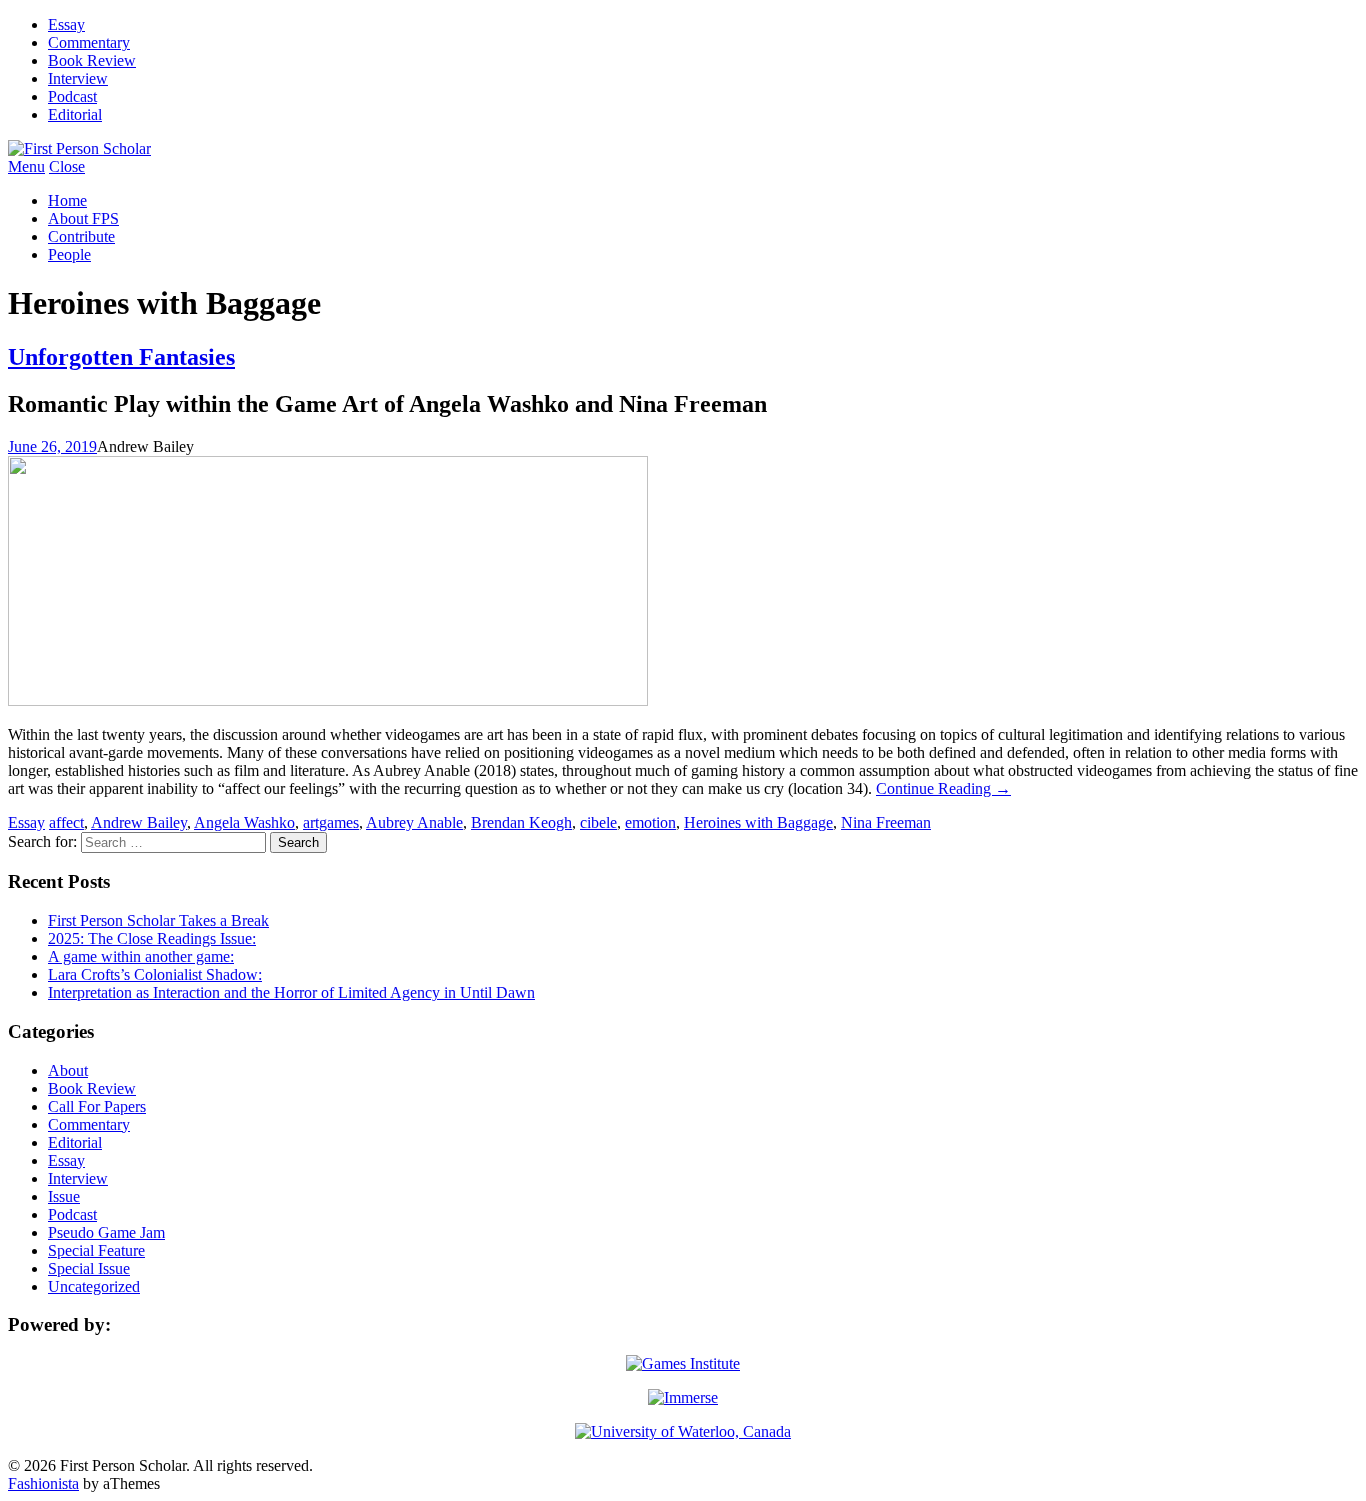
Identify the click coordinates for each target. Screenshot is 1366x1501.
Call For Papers (97, 1106)
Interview (78, 78)
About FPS (83, 218)
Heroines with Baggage (758, 822)
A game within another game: (141, 956)
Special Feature (96, 1250)
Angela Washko (244, 822)
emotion (650, 822)
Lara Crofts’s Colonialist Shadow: (155, 974)
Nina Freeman (886, 822)
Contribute (81, 236)
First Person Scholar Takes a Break (158, 920)
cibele (598, 822)
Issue (64, 1196)
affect (66, 822)
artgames (331, 822)
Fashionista (43, 1483)
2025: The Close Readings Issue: (152, 938)
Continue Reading (943, 788)
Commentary (89, 42)
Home (67, 200)
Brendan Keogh (521, 822)
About (68, 1070)
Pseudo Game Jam (106, 1232)
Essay (66, 24)
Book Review (92, 60)
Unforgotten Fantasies (121, 357)
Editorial (75, 114)
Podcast (72, 96)
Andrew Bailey (139, 822)
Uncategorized (94, 1286)
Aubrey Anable (414, 822)
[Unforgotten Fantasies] (328, 700)
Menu (26, 166)
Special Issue (89, 1268)
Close (67, 166)
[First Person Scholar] (79, 148)
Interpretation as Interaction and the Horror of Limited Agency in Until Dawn (291, 992)
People (69, 254)
